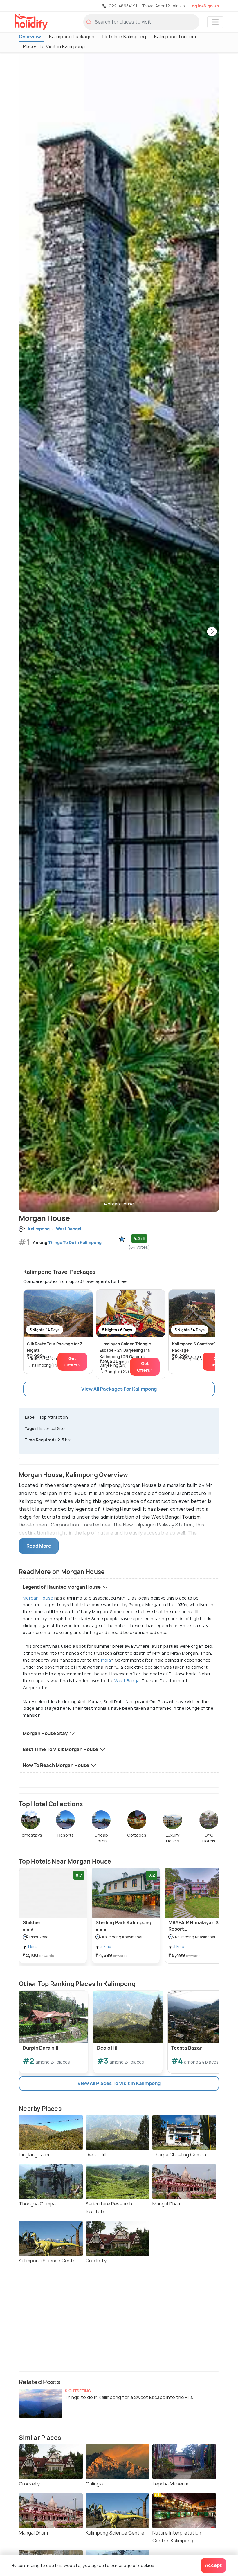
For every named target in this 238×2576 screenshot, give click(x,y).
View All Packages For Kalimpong (119, 1389)
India (106, 1660)
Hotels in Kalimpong (124, 37)
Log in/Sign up (204, 6)
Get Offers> (72, 1362)
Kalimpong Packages (72, 37)
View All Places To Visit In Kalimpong (119, 2083)
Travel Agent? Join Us (163, 6)
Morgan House (38, 1598)
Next (212, 632)
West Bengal (127, 1681)
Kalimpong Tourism (175, 37)
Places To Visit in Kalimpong (54, 46)
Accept (213, 2565)
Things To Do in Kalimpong (75, 1242)
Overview (30, 37)
